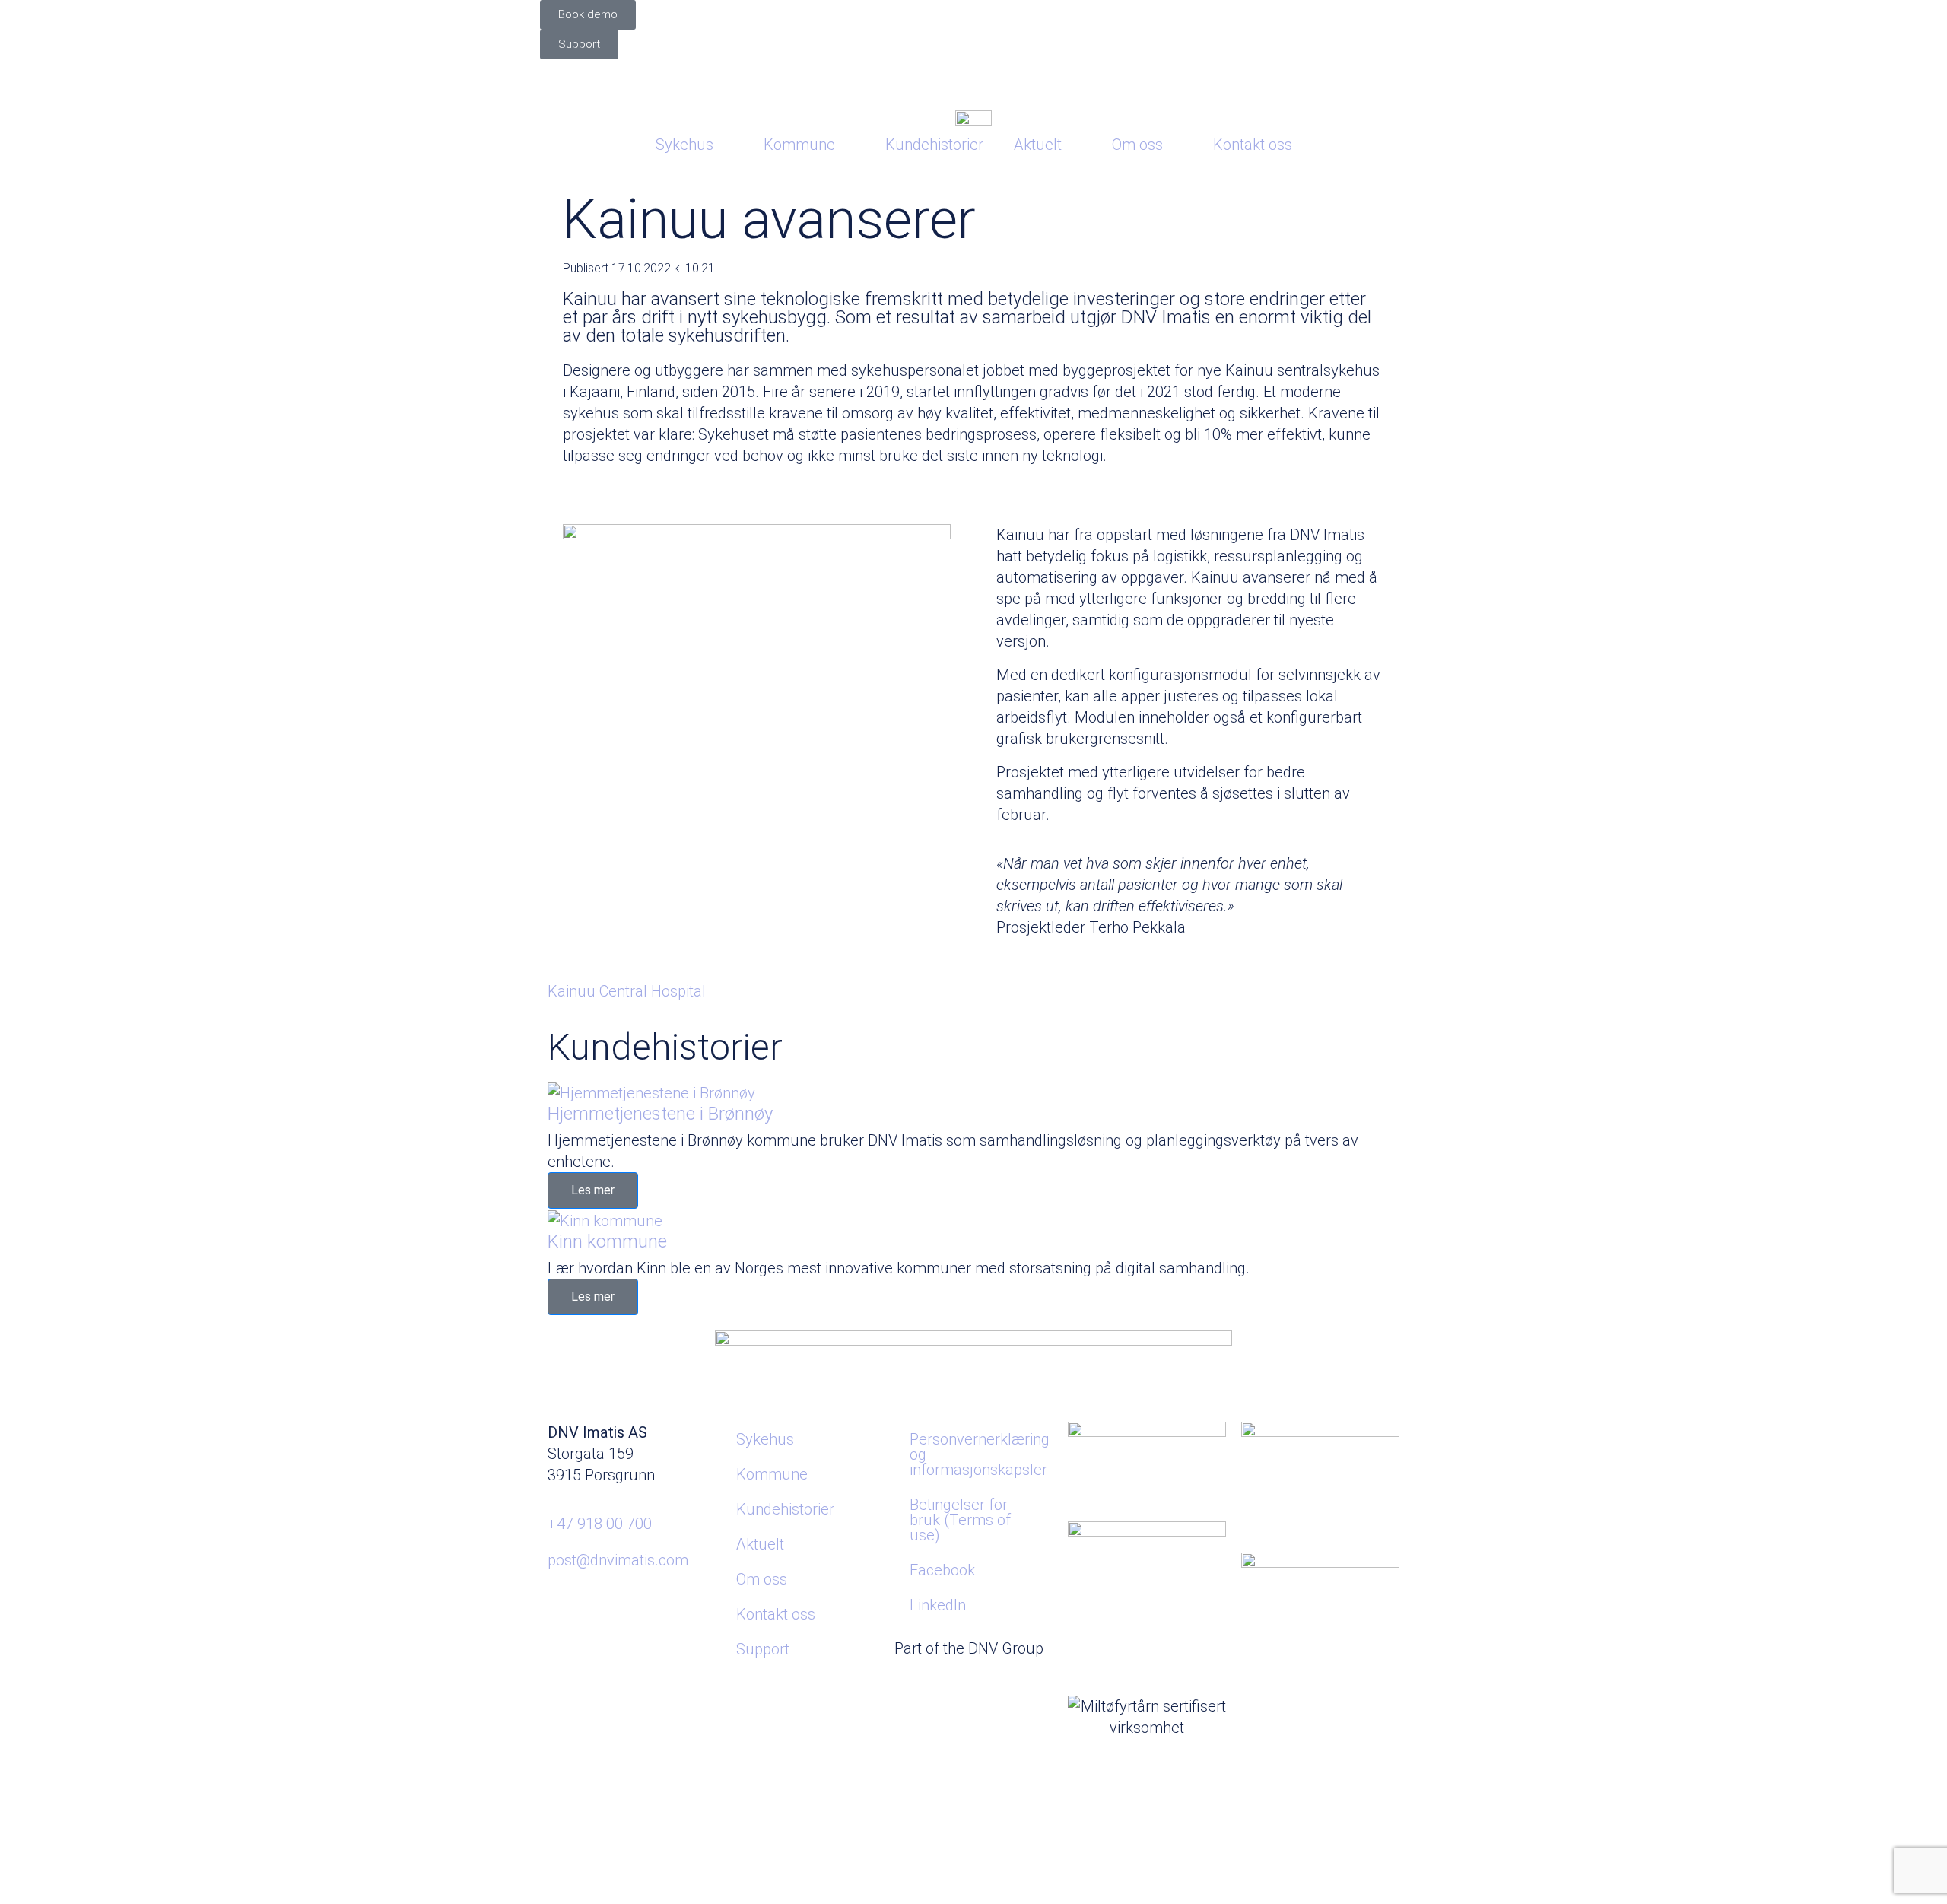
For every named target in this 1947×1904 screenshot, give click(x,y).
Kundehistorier (934, 145)
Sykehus (684, 145)
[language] (973, 79)
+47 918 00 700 (600, 1524)
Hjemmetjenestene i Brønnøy (660, 1114)
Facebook (942, 1570)
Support (763, 1649)
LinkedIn (938, 1605)
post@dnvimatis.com (618, 1560)
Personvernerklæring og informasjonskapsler (980, 1454)
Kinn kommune (607, 1241)
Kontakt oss (1253, 145)
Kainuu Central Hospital (627, 991)
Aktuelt (1038, 145)
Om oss (1137, 145)
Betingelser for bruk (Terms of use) (960, 1520)
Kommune (799, 145)
